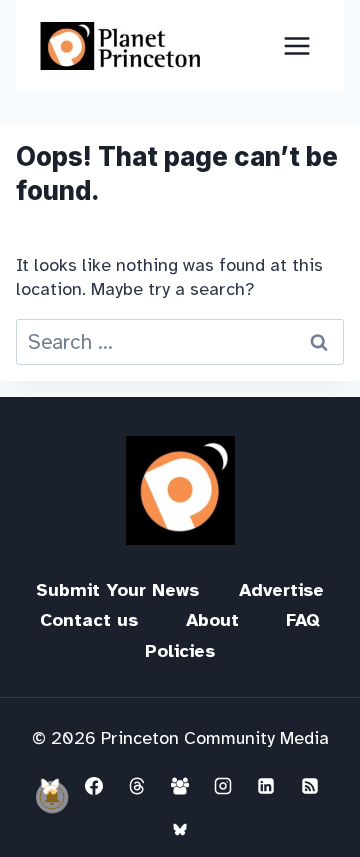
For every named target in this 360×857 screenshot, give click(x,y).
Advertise (281, 590)
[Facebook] (94, 786)
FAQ (303, 620)
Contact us (89, 620)
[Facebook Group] (180, 786)
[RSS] (310, 786)
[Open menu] (296, 45)
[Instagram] (223, 786)
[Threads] (137, 786)
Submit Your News (117, 590)
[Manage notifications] (52, 797)
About (212, 620)
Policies (180, 651)
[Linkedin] (266, 786)
